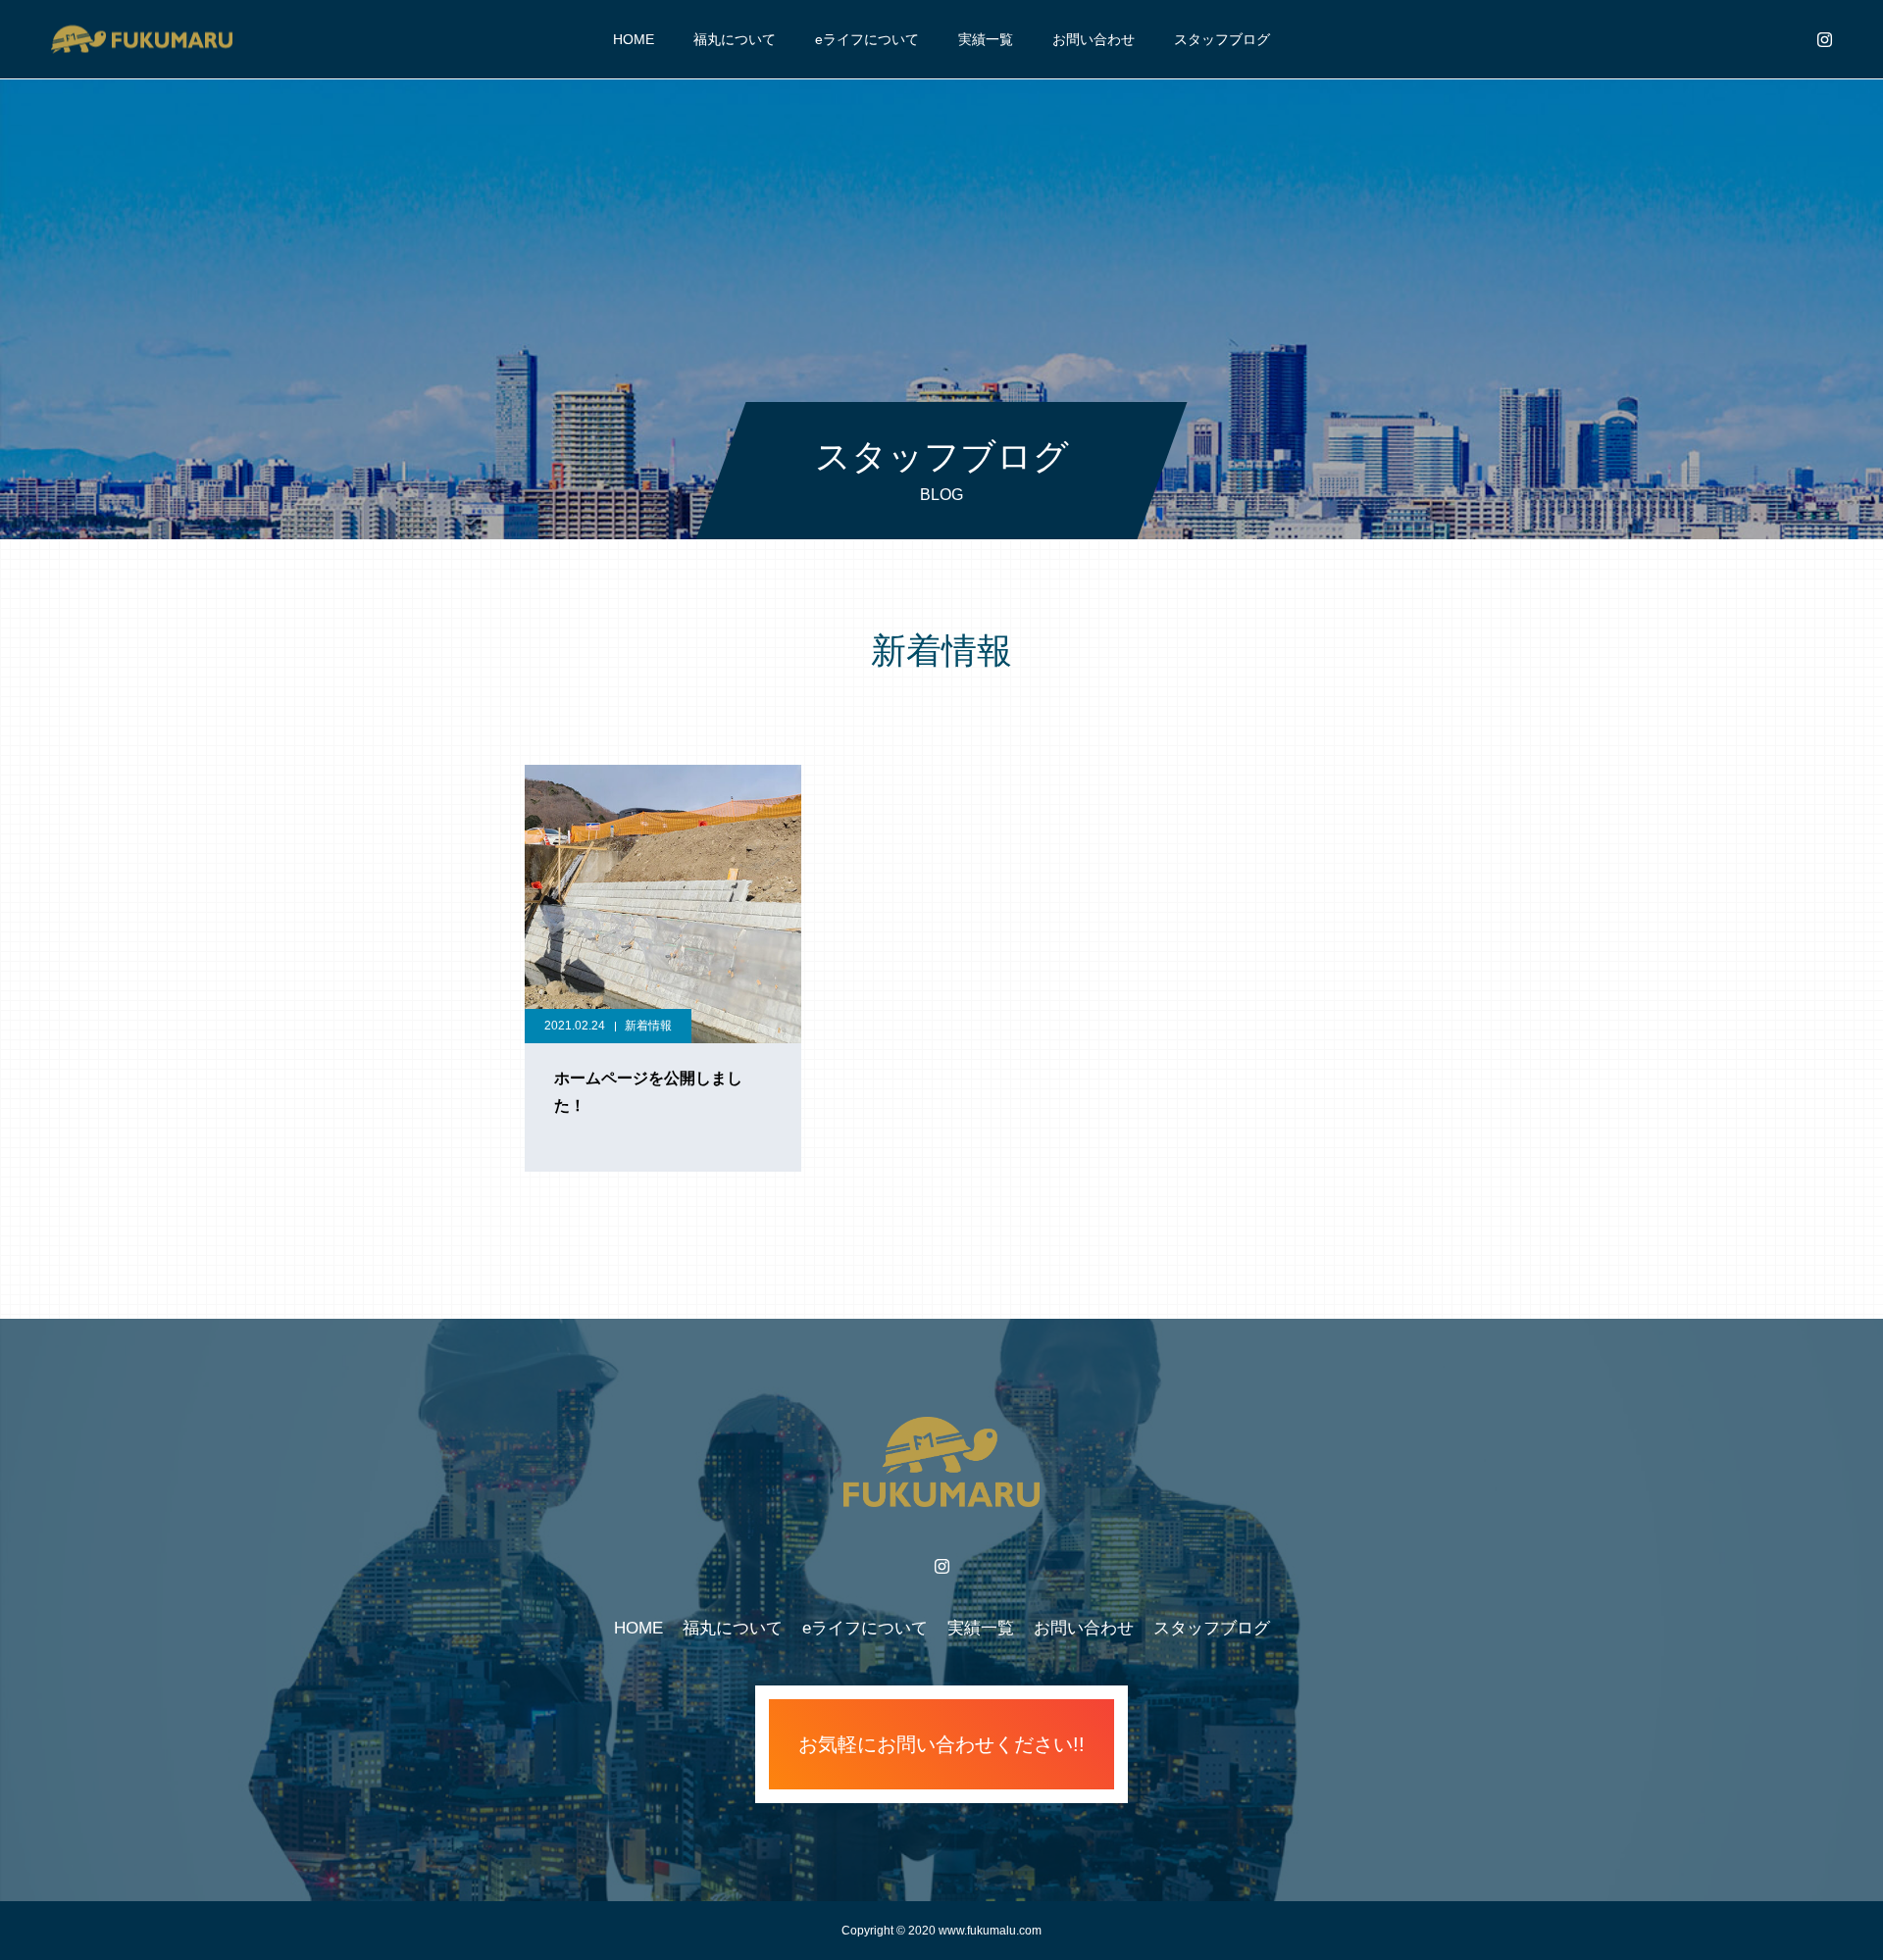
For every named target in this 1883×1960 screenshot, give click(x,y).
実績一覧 (986, 39)
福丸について (735, 39)
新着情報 (648, 1026)
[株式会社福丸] (141, 39)
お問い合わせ (1094, 39)
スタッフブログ (1222, 39)
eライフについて (867, 39)
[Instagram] (1824, 39)
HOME (634, 39)
